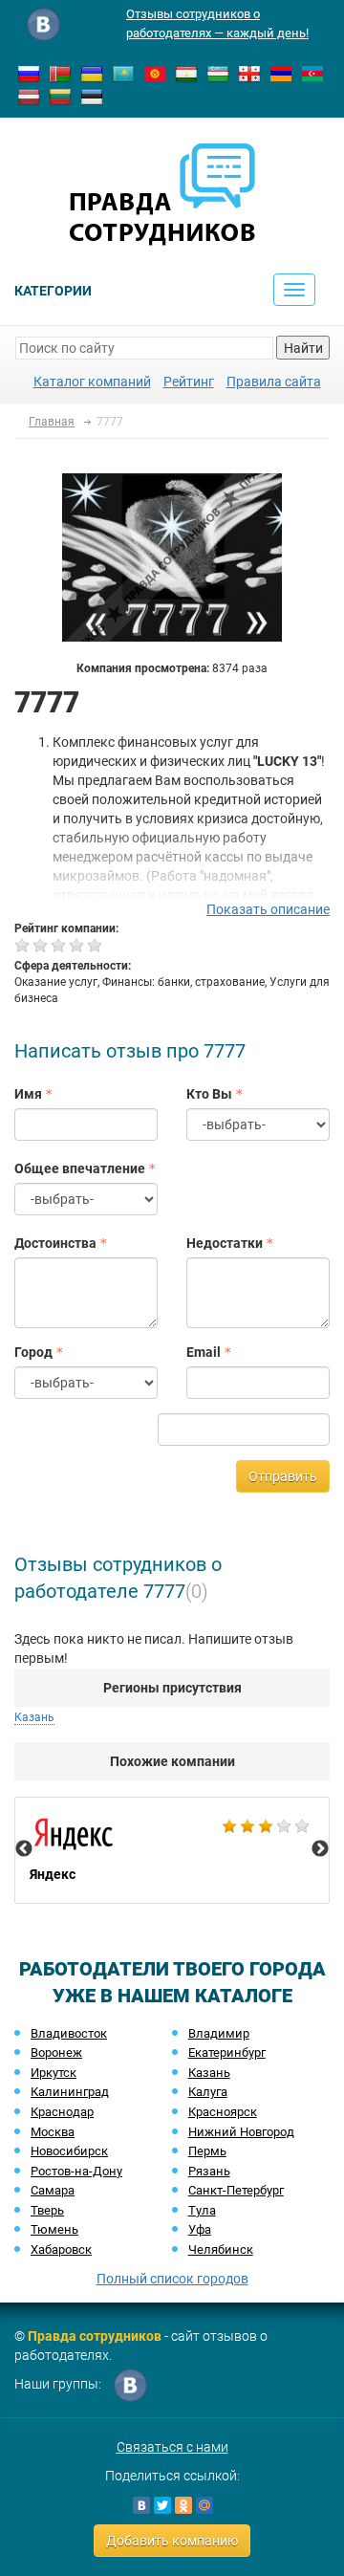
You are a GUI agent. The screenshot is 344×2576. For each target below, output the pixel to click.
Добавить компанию (172, 2541)
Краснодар (62, 2112)
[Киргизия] (155, 73)
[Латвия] (29, 96)
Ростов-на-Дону (76, 2171)
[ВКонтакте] (141, 2505)
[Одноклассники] (183, 2505)
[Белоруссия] (60, 73)
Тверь (47, 2210)
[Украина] (92, 73)
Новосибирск (69, 2151)
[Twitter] (162, 2505)
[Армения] (281, 73)
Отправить (283, 1476)
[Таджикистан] (186, 73)
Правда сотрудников (95, 2336)
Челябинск (221, 2249)
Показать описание (268, 909)
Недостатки (225, 1243)
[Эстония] (92, 96)
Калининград (70, 2092)
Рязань (209, 2171)
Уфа (200, 2229)
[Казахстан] (123, 73)
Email (204, 1352)
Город (33, 1352)
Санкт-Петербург (236, 2190)
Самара (53, 2190)
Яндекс (172, 1850)
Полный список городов (172, 2279)
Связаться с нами (172, 2447)
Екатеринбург (227, 2052)
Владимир (219, 2033)
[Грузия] (249, 73)
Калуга (208, 2092)
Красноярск (223, 2112)
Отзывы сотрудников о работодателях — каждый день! (217, 23)
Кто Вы (209, 1094)
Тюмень (54, 2229)
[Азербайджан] (312, 73)
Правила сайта (274, 382)
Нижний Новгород (241, 2132)
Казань (209, 2073)
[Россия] (29, 73)
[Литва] (60, 96)
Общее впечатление (80, 1168)
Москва (53, 2132)
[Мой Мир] (204, 2505)
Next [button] (320, 1849)
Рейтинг (189, 382)
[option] (172, 1850)
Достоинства (55, 1243)
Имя (28, 1094)
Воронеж (56, 2052)
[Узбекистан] (218, 73)
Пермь (207, 2151)
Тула (202, 2210)
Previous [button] (24, 1849)
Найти (303, 348)
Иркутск (54, 2073)
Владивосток (69, 2033)
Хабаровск (61, 2249)
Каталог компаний (92, 382)
